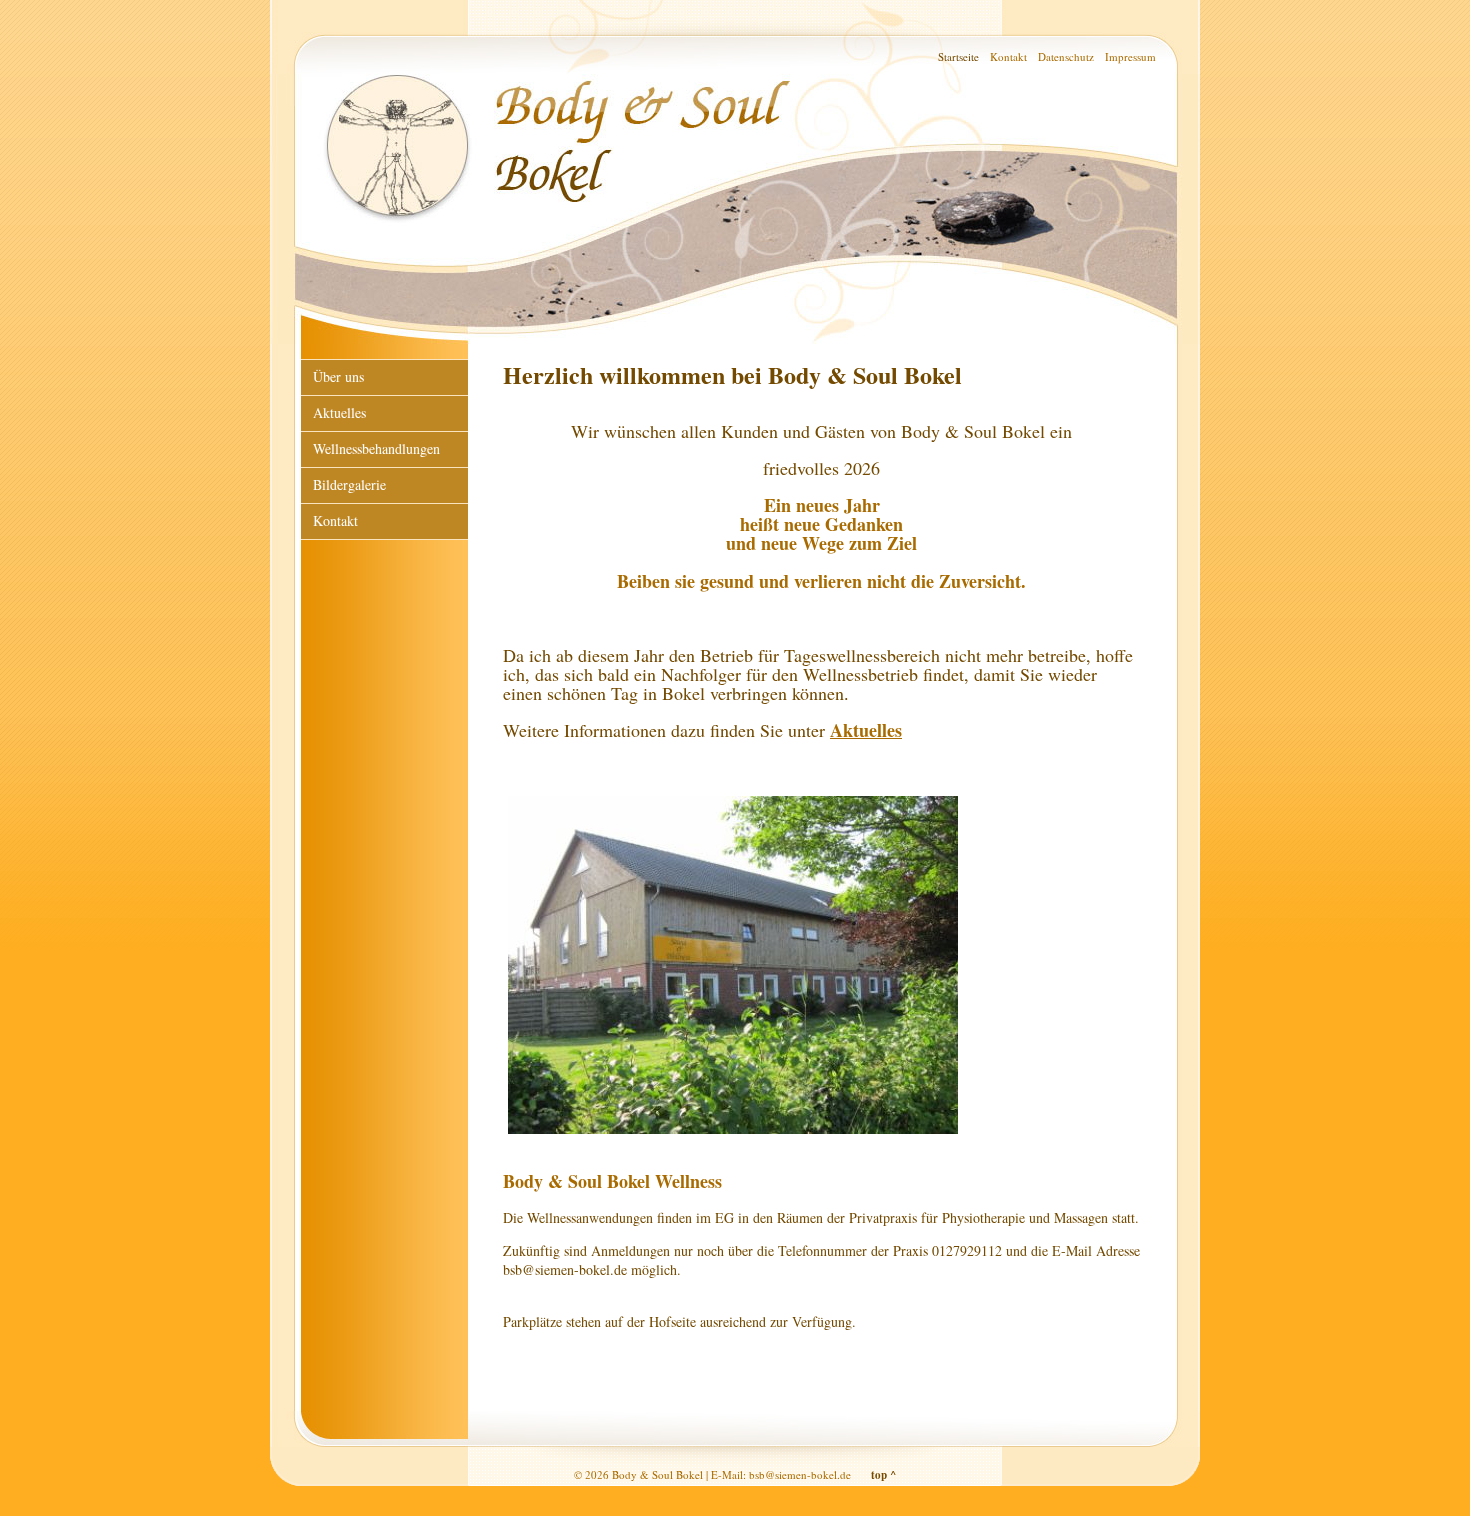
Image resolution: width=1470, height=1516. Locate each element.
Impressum (1130, 56)
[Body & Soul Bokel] (733, 1133)
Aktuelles (866, 730)
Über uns (338, 376)
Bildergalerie (349, 484)
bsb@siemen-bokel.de (800, 1474)
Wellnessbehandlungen (376, 448)
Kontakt (1008, 56)
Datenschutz (1066, 56)
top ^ (883, 1475)
